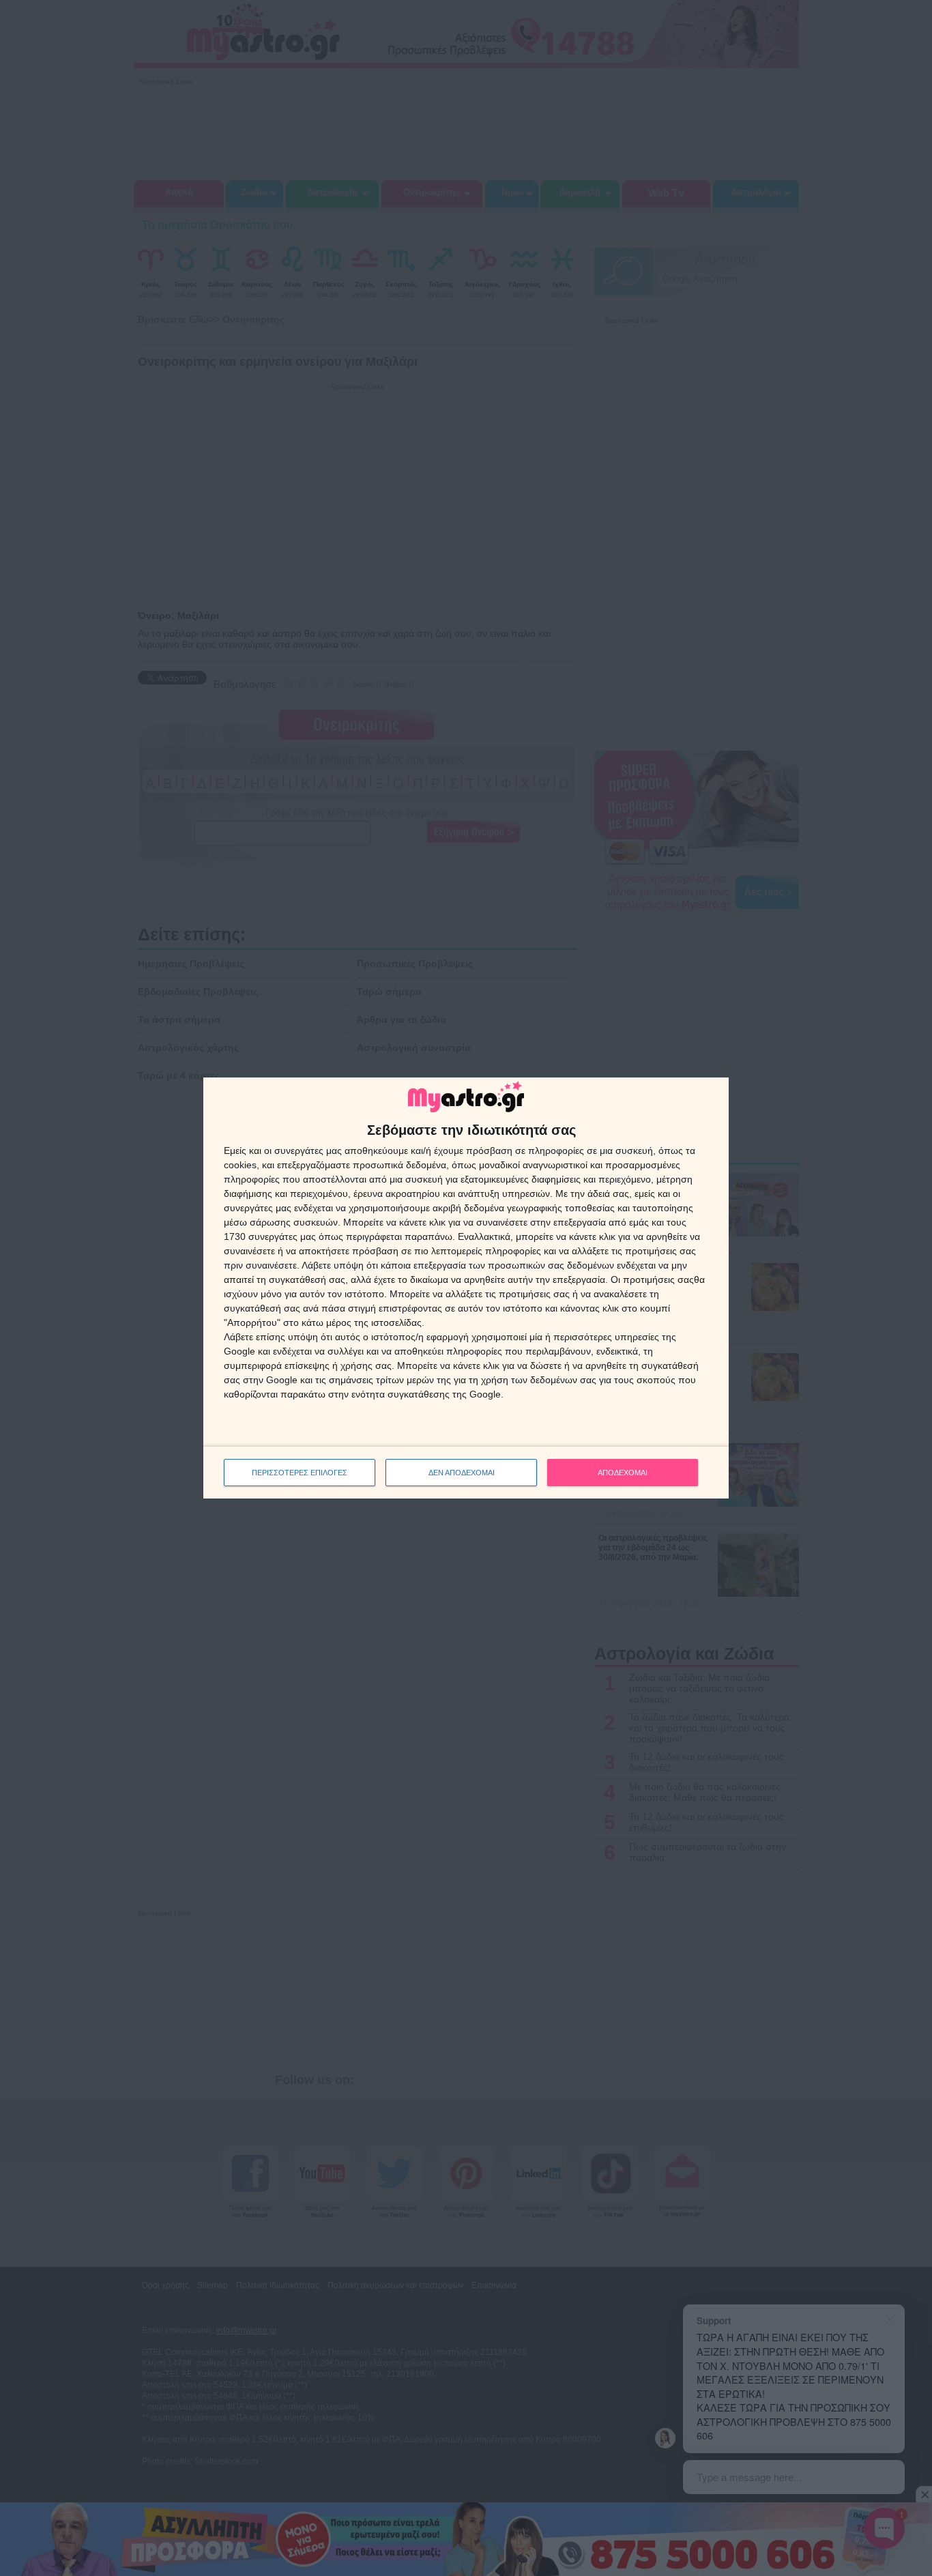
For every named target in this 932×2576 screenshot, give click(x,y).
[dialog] (466, 1288)
